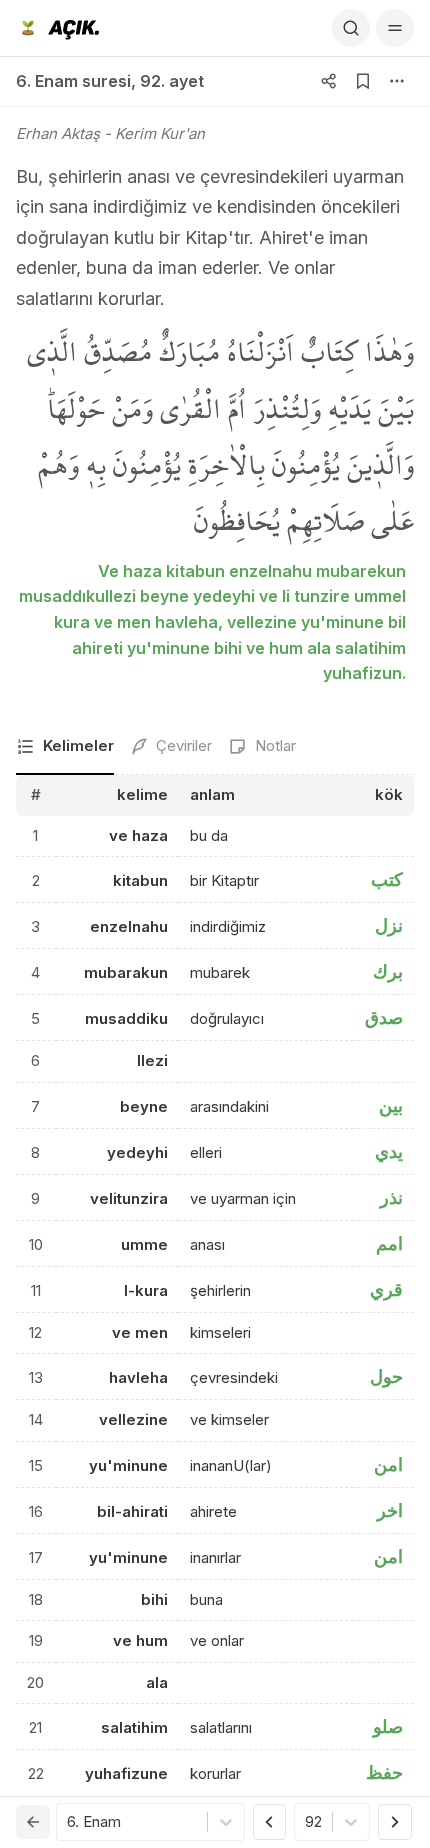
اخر (390, 1510)
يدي (389, 1151)
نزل (389, 925)
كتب (387, 879)
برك (388, 971)
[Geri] (33, 1822)
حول (386, 1376)
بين (391, 1105)
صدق (384, 1017)
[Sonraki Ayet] (395, 1822)
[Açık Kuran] (57, 28)
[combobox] (69, 1822)
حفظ (384, 1772)
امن (388, 1464)
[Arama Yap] (351, 28)
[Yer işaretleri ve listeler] (363, 81)
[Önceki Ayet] (270, 1822)
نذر (391, 1197)
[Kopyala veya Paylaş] (329, 81)
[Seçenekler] (397, 81)
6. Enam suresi (73, 81)
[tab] (65, 747)
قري (386, 1289)
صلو (388, 1726)
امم (389, 1243)
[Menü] (395, 28)
